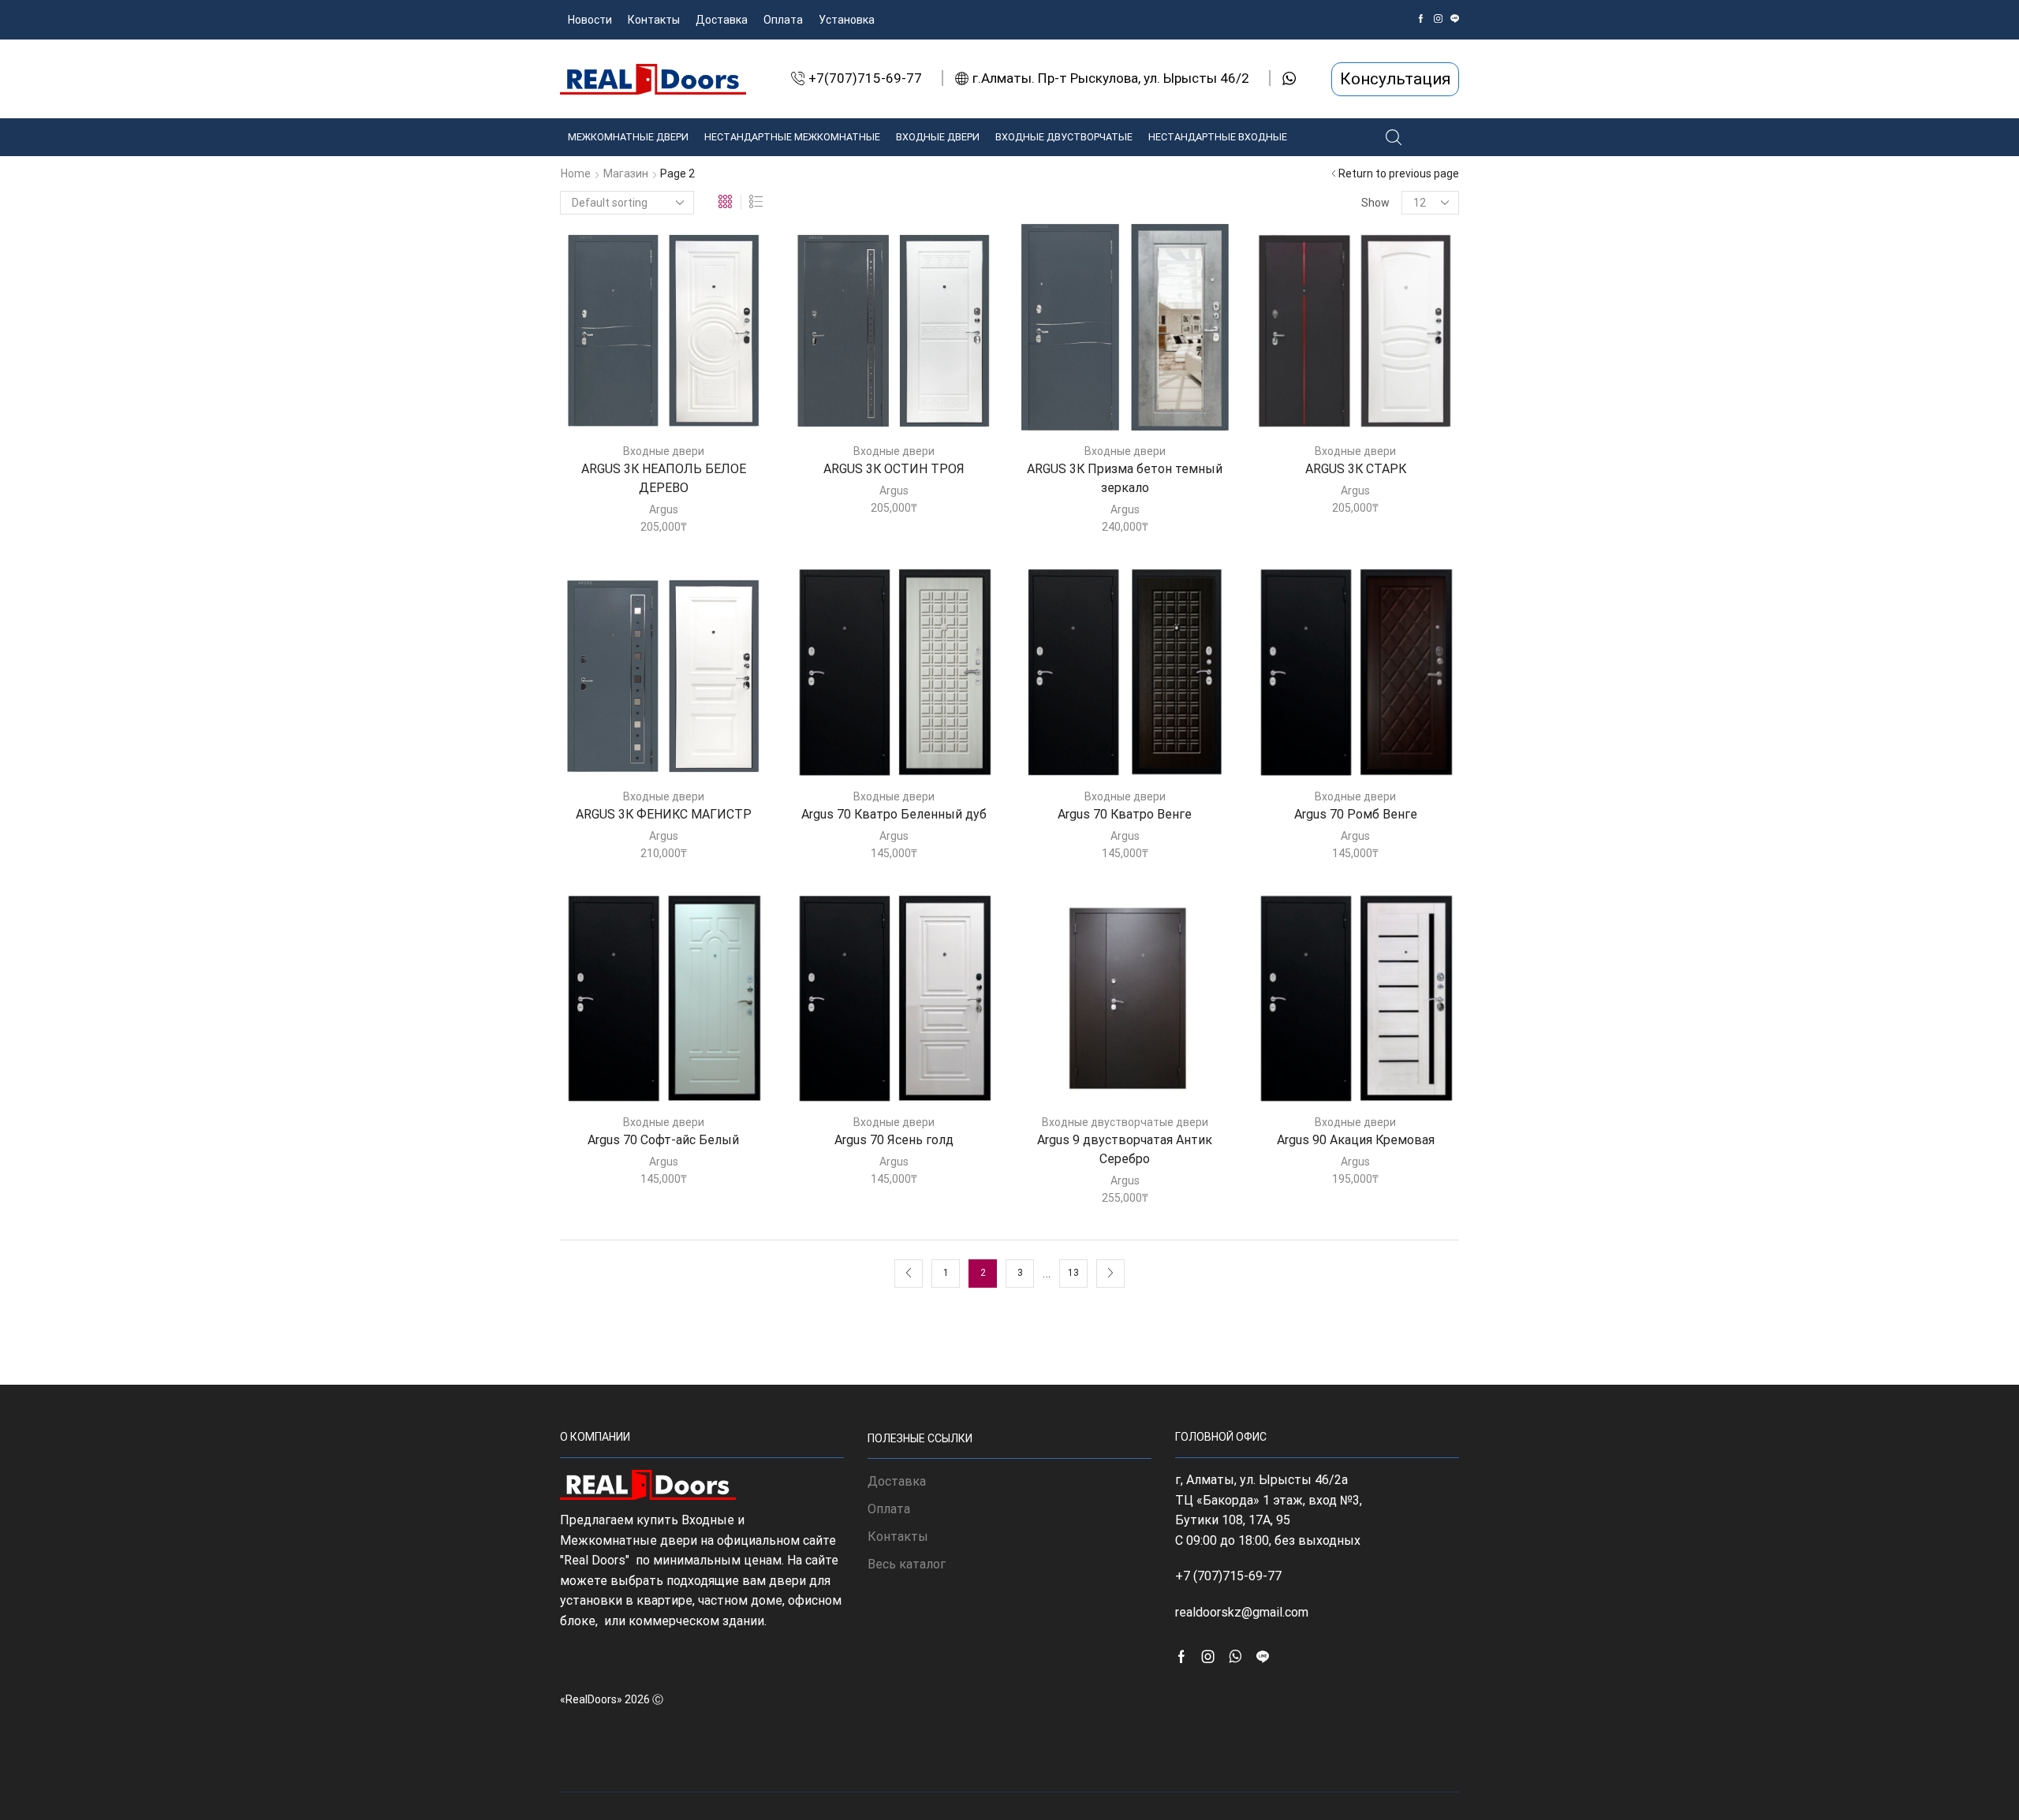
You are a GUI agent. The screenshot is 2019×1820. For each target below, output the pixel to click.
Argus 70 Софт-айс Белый (663, 1140)
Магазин (626, 173)
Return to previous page (1399, 173)
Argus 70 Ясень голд (894, 1140)
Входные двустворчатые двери (1125, 1122)
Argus (664, 509)
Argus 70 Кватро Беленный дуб (894, 814)
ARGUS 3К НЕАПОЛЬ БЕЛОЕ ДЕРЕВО (664, 478)
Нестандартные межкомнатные (792, 137)
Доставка (722, 20)
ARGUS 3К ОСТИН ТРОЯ (894, 469)
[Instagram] (1438, 19)
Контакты (654, 20)
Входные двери (938, 137)
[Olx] (1455, 19)
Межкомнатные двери (628, 137)
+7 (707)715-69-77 (1228, 1576)
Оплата (783, 20)
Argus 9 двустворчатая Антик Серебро (1125, 1149)
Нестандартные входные (1218, 137)
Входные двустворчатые (1064, 137)
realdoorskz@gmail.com (1242, 1612)
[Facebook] (1421, 19)
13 (1073, 1273)
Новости (590, 20)
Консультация (1395, 79)
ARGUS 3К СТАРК (1356, 469)
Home (576, 173)
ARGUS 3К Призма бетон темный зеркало (1125, 478)
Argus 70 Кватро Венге (1125, 814)
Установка (847, 20)
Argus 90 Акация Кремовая (1356, 1140)
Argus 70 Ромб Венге (1356, 814)
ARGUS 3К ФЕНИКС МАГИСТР (664, 814)
